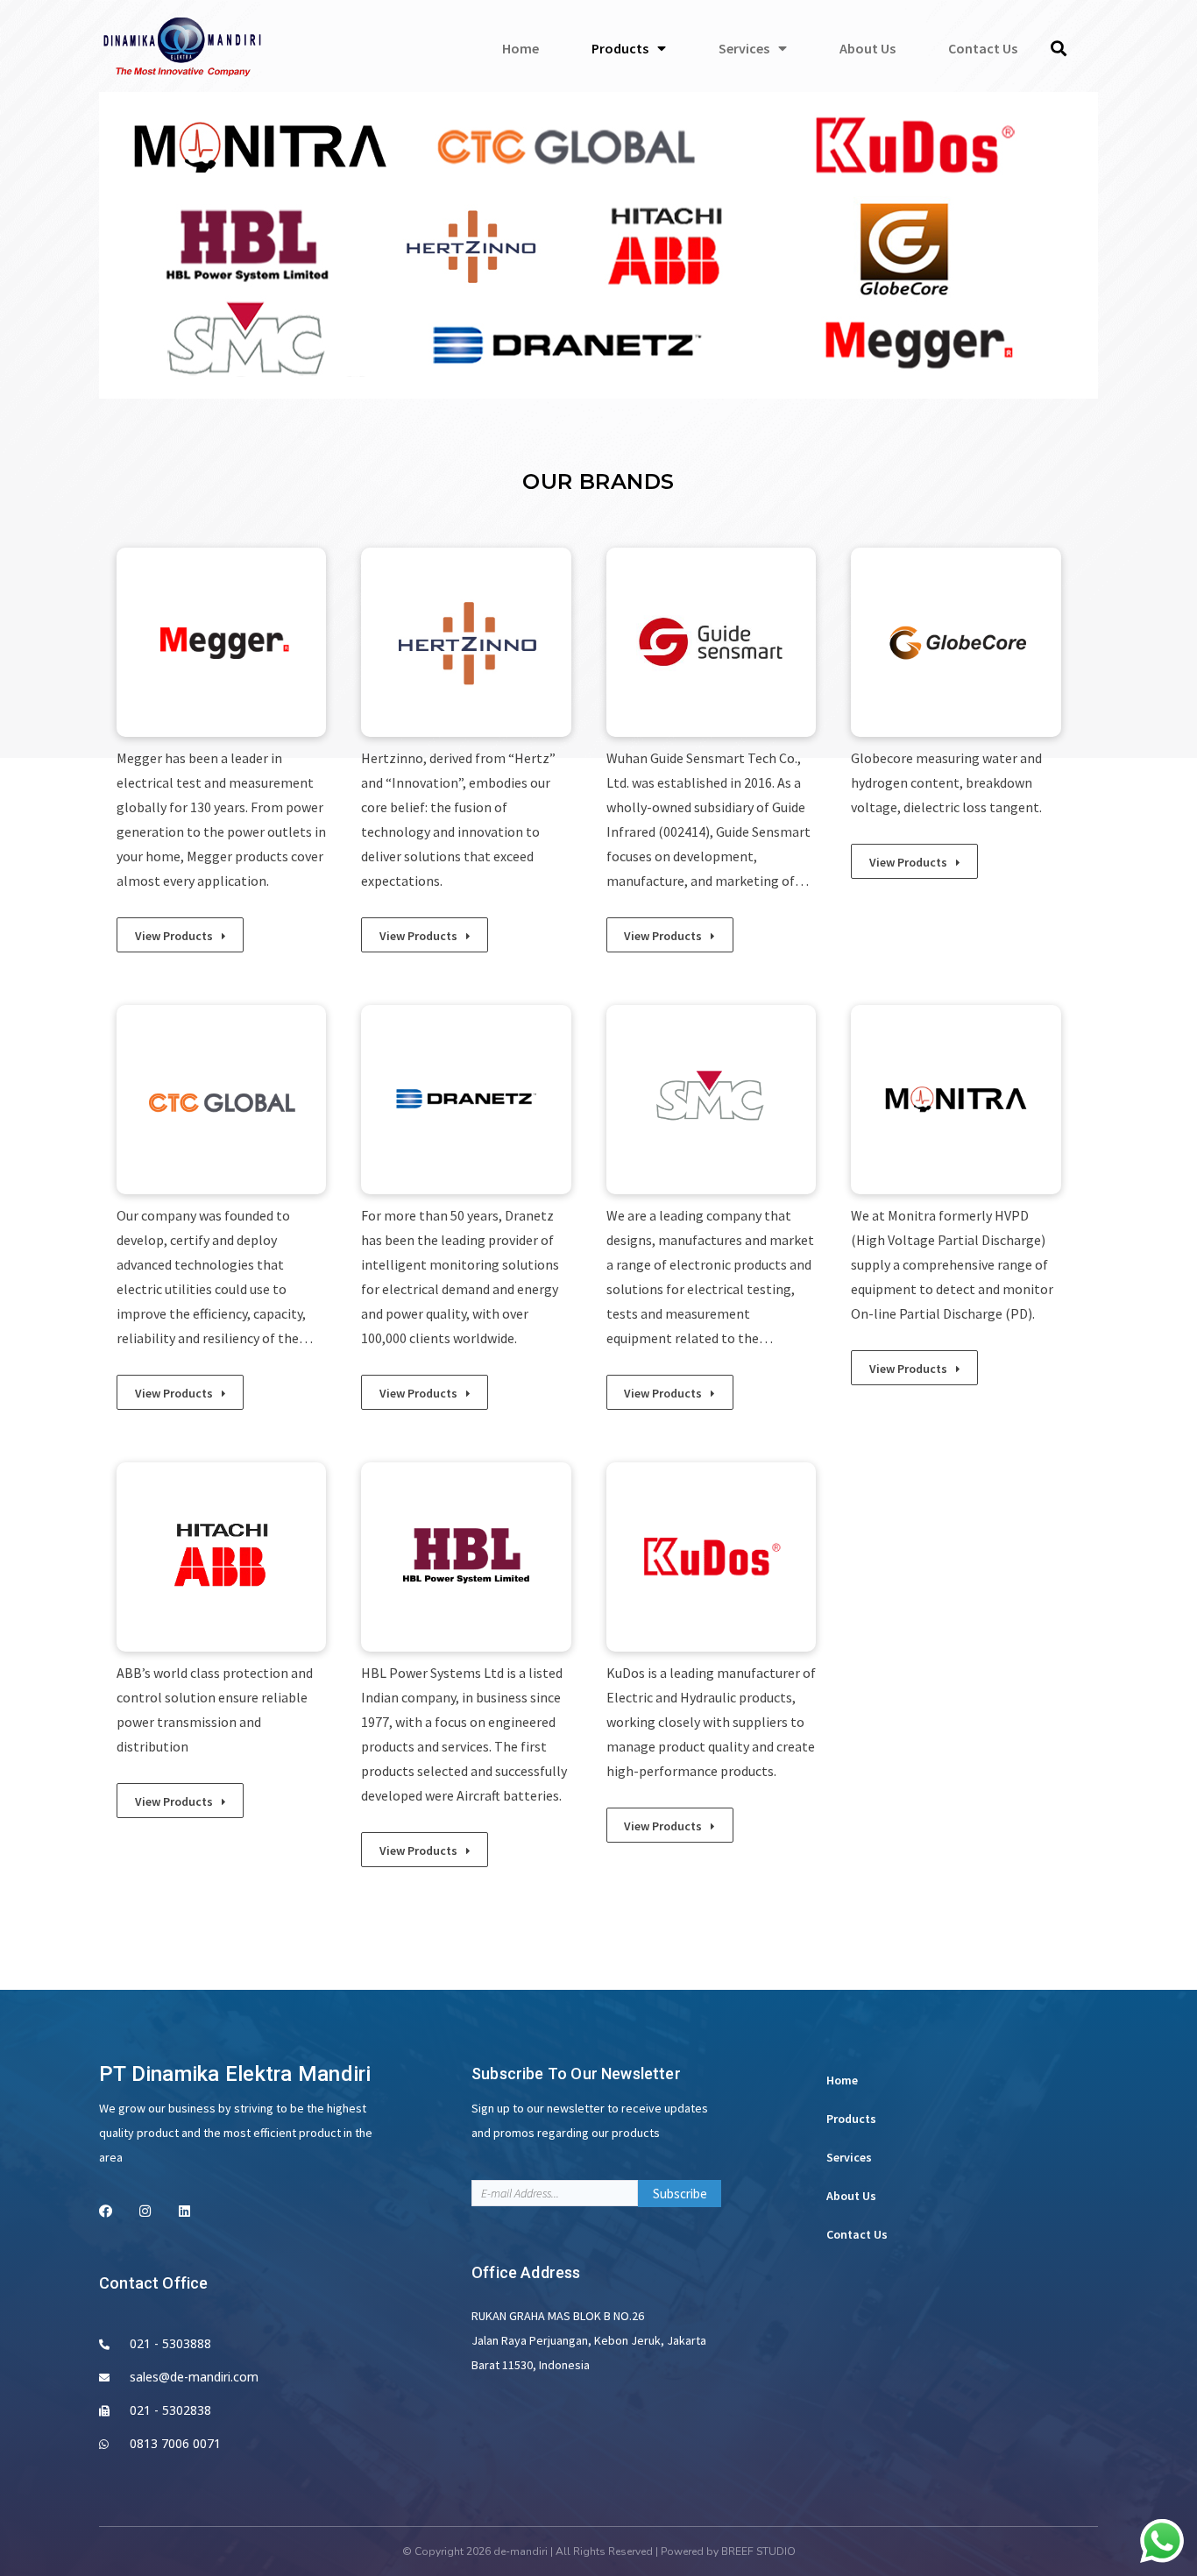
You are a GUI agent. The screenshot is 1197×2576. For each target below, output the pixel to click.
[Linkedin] (184, 2211)
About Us (851, 2196)
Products (851, 2119)
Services (849, 2157)
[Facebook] (106, 2211)
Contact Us (857, 2234)
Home (842, 2080)
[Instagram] (145, 2211)
